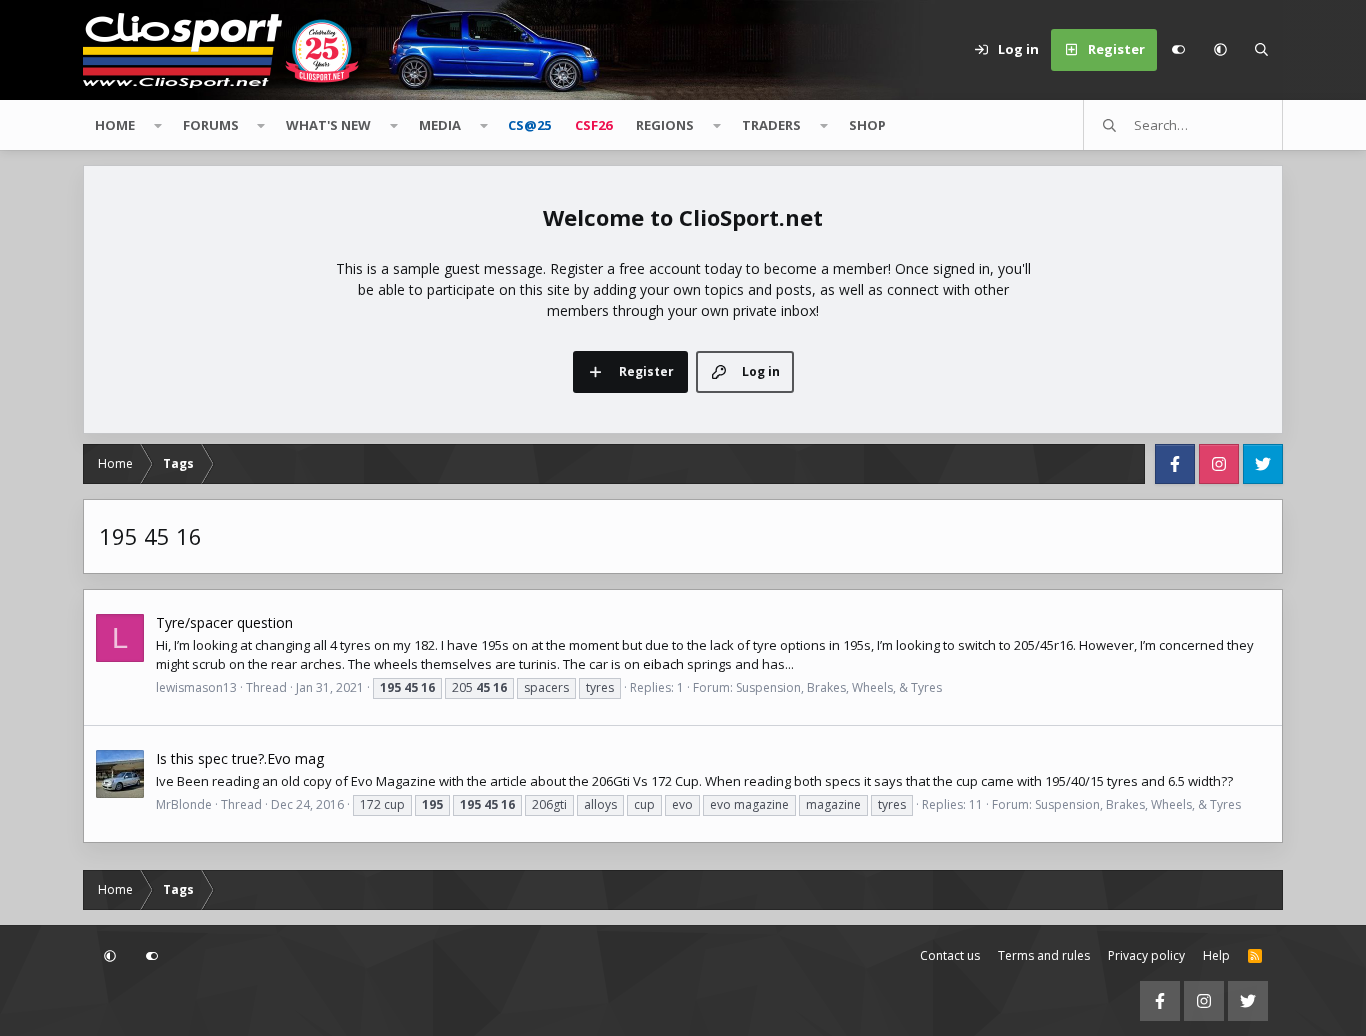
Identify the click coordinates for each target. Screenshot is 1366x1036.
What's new (328, 125)
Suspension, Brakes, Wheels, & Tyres (839, 687)
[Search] (1262, 50)
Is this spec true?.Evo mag (240, 758)
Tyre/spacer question (224, 622)
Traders (771, 125)
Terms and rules (1044, 955)
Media (440, 125)
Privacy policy (1146, 955)
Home (115, 125)
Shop (867, 125)
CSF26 (593, 125)
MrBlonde (184, 804)
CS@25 (529, 125)
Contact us (950, 955)
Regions (665, 125)
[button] (1220, 50)
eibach (663, 664)
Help (1216, 955)
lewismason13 (196, 687)
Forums (211, 125)
